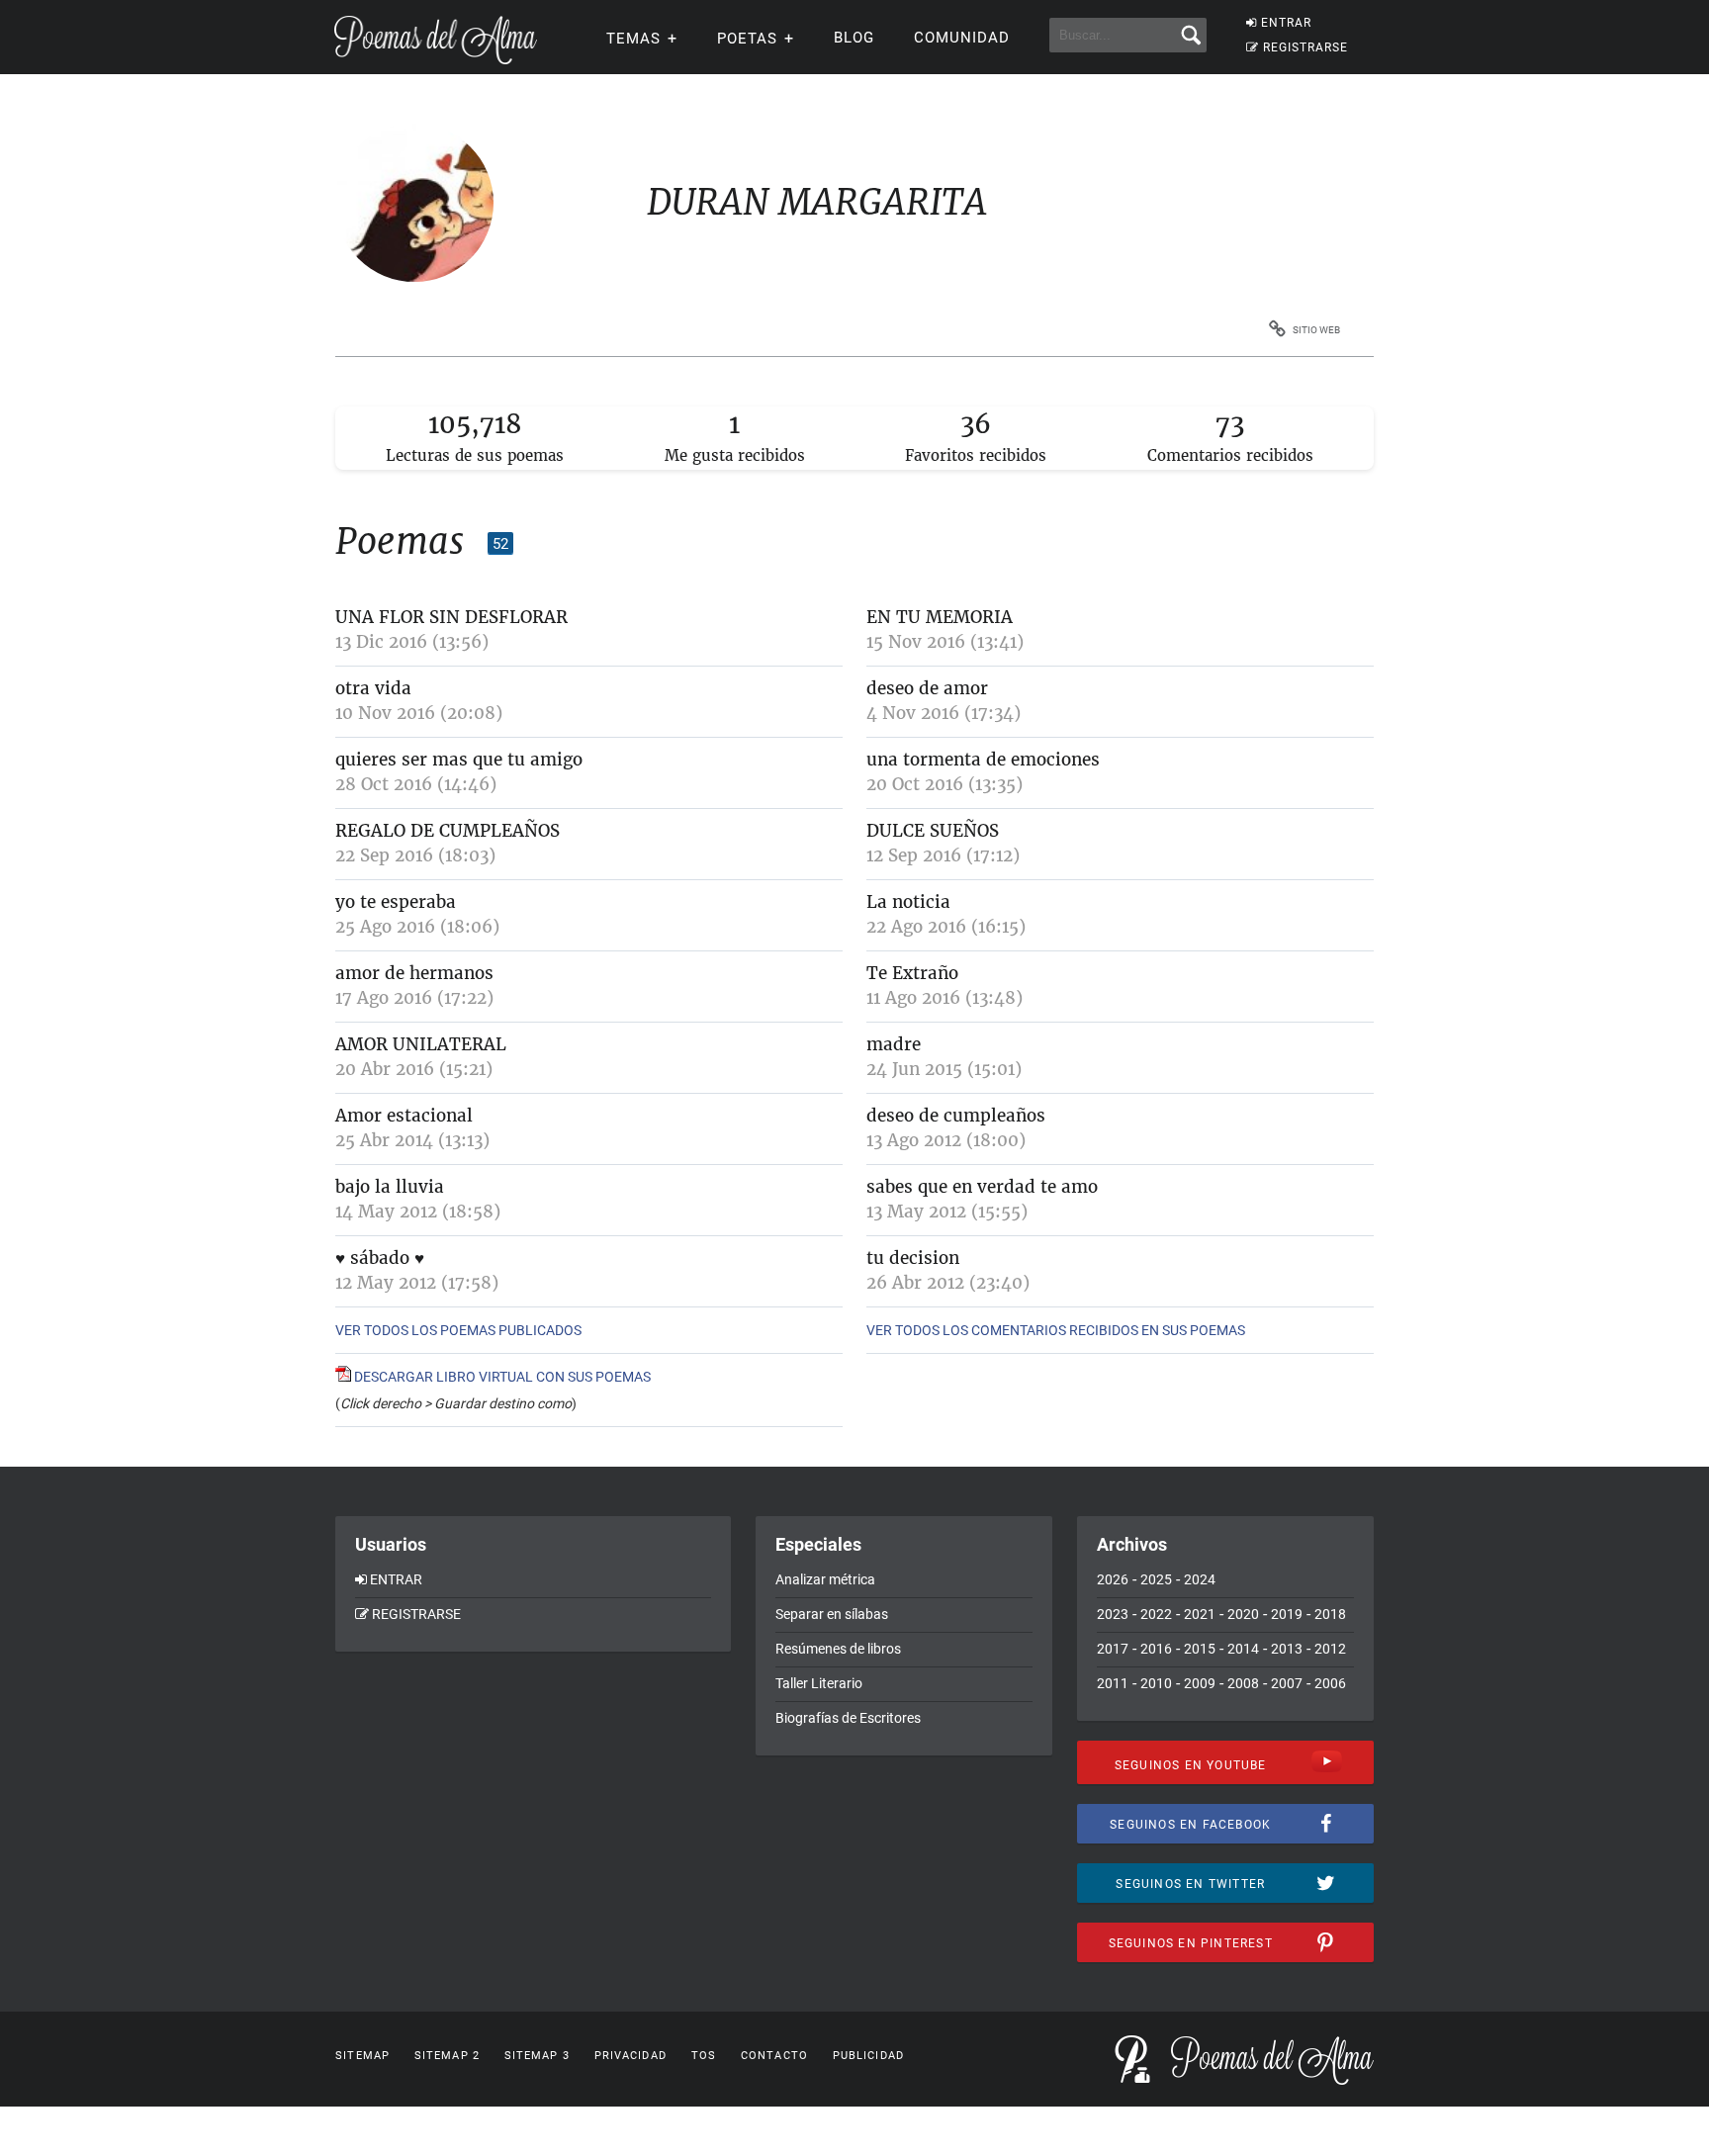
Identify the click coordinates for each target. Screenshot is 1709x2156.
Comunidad (962, 38)
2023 (1113, 1614)
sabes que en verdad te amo (982, 1187)
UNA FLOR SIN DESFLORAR (451, 617)
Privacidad (630, 2056)
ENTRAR (1286, 23)
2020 (1243, 1614)
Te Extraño (912, 973)
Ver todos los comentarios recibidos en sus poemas (1056, 1330)
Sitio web (1316, 330)
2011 (1113, 1683)
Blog (854, 38)
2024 (1200, 1579)
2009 (1200, 1683)
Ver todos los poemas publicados (458, 1330)
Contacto (774, 2056)
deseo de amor (927, 688)
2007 (1287, 1683)
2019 (1287, 1614)
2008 (1243, 1683)
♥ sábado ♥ (380, 1258)
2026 (1113, 1579)
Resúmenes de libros (838, 1649)
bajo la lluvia (390, 1187)
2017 (1113, 1649)
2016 (1156, 1649)
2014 (1243, 1649)
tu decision (913, 1258)
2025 (1156, 1579)
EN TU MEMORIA (940, 617)
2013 (1287, 1649)
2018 (1330, 1614)
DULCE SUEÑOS (933, 831)
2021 (1200, 1614)
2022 (1156, 1614)
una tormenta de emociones (983, 760)
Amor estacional (404, 1116)
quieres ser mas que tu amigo (459, 760)
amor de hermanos (414, 973)
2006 (1330, 1683)
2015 (1200, 1649)
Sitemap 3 (537, 2056)
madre (894, 1044)
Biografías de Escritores (848, 1718)
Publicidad (868, 2056)
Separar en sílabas (832, 1614)
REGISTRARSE (1305, 47)
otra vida (373, 688)
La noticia (908, 902)
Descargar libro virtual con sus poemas (501, 1377)
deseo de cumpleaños (956, 1116)
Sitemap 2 (447, 2056)
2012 (1330, 1649)
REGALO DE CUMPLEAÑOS (448, 831)
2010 (1156, 1683)
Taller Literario (819, 1683)
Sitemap (362, 2056)
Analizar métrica (825, 1579)
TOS (704, 2056)
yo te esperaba (396, 902)
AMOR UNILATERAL (421, 1044)
